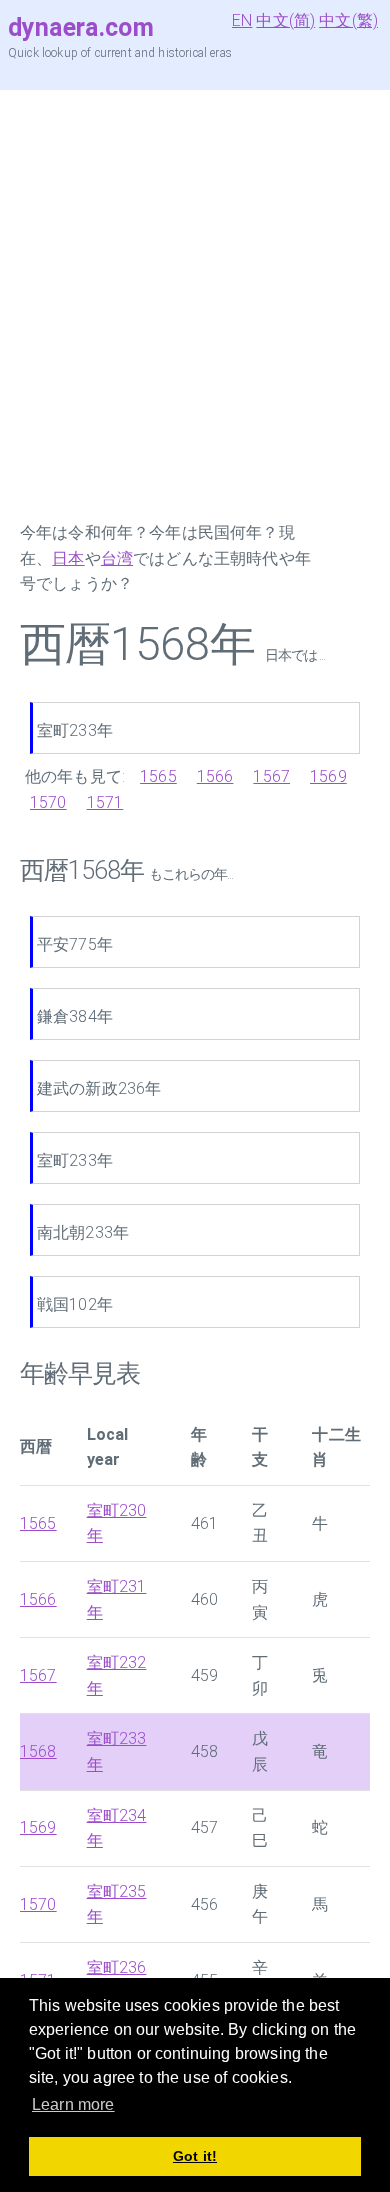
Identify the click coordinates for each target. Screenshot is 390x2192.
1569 (328, 776)
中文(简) (285, 20)
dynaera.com (81, 27)
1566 (215, 776)
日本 (68, 558)
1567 (271, 776)
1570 (48, 802)
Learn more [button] (73, 2104)
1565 (158, 776)
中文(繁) (348, 20)
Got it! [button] (195, 2156)
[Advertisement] (195, 305)
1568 (38, 1751)
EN (242, 20)
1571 (105, 802)
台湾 (117, 558)
